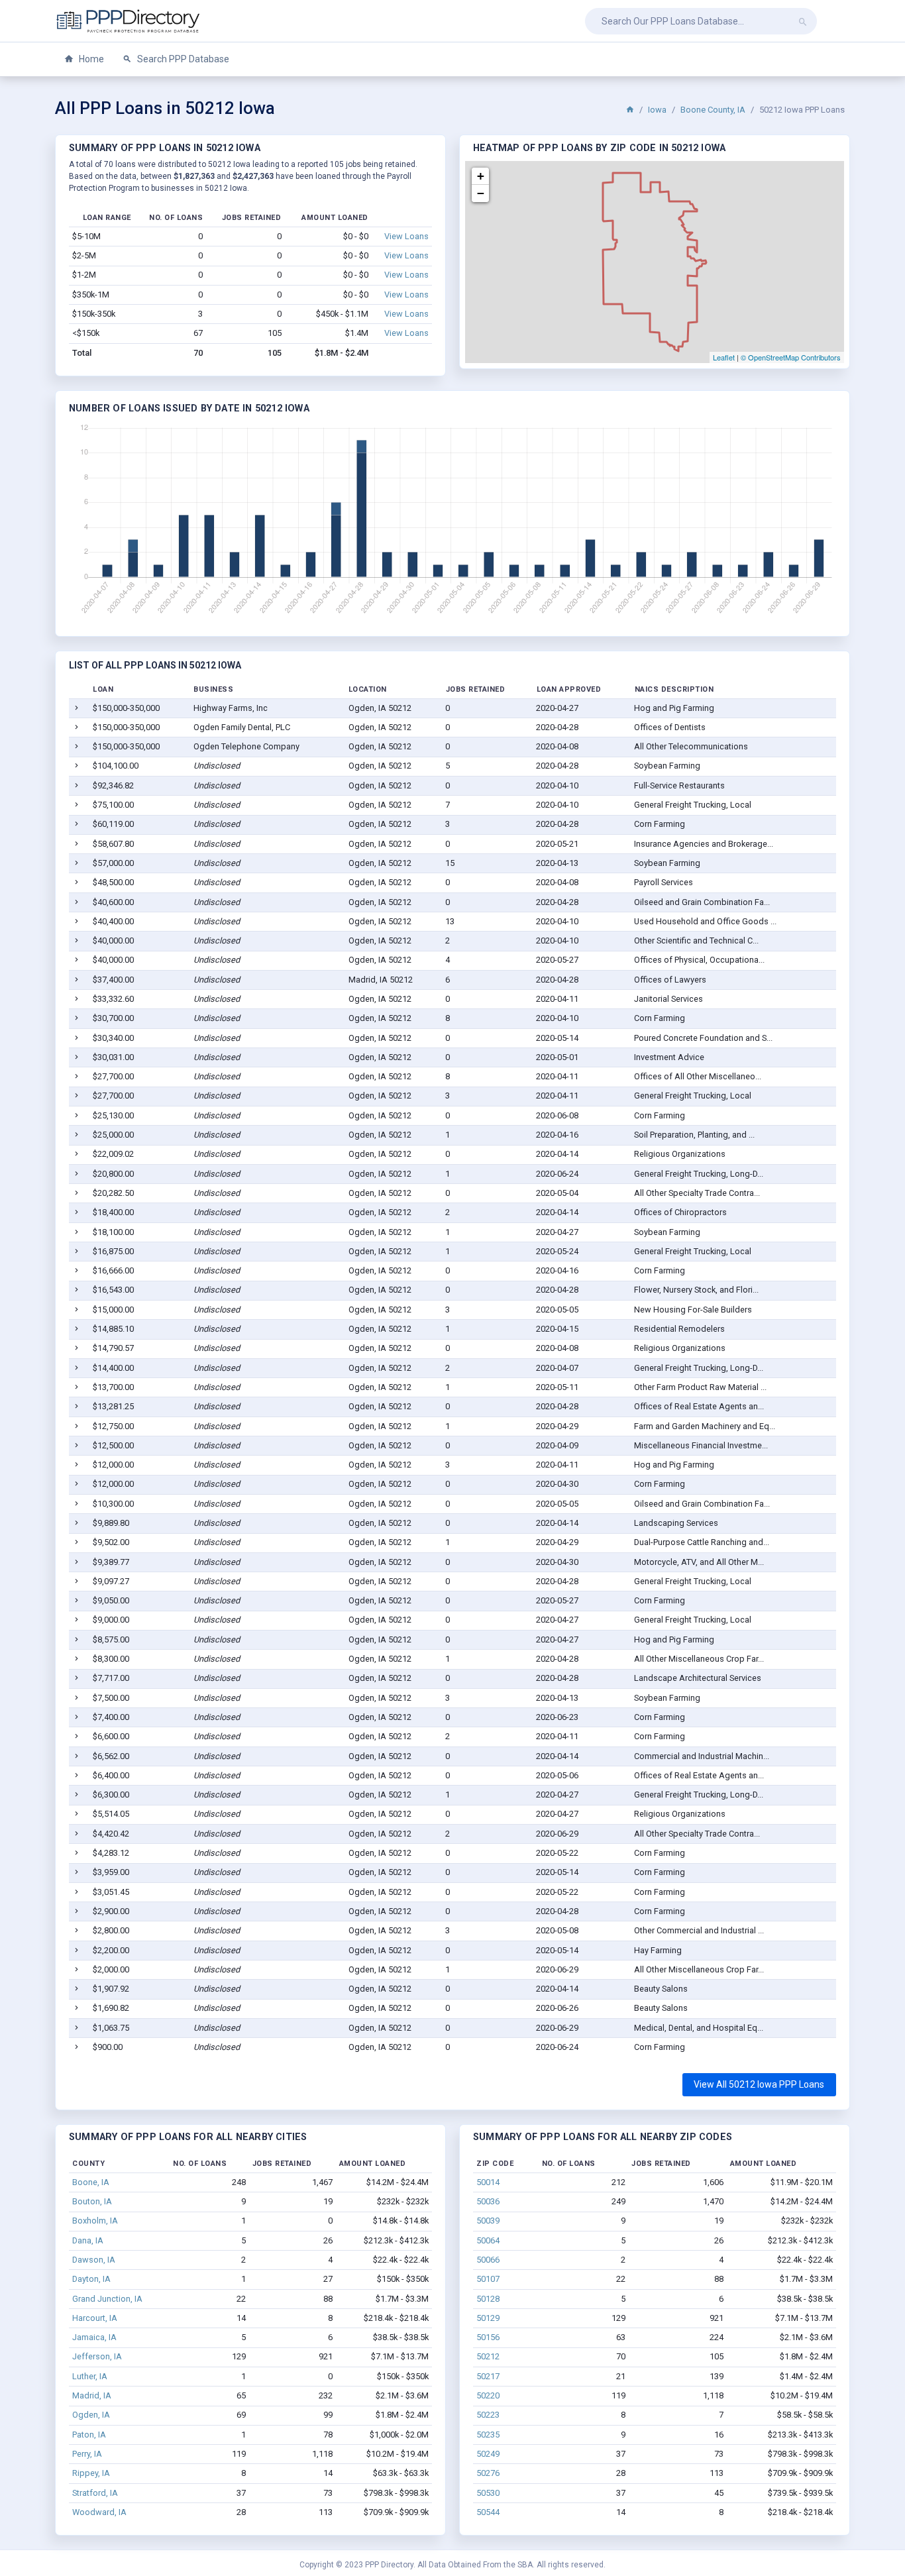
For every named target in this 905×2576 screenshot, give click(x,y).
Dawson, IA (94, 2260)
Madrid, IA (92, 2395)
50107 (488, 2279)
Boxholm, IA (95, 2221)
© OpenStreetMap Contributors (791, 357)
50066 (488, 2260)
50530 (488, 2493)
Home (90, 59)
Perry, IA (87, 2454)
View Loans (406, 236)
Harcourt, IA (95, 2318)
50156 (488, 2337)
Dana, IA (88, 2240)
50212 (488, 2356)
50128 (488, 2299)
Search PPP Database (182, 59)
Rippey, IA (91, 2473)
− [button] (481, 193)
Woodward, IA (99, 2512)
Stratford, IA (95, 2493)
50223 (488, 2415)
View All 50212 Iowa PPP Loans (759, 2084)
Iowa (657, 110)
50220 (488, 2395)
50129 (488, 2318)
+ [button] (481, 176)
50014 (488, 2182)
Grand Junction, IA (107, 2299)
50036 (488, 2201)
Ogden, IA (91, 2415)
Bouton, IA (92, 2201)
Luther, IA (90, 2376)
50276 (488, 2473)
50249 (488, 2454)
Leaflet (724, 357)
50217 (488, 2376)
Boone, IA (91, 2182)
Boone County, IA (713, 110)
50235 (488, 2435)
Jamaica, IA (94, 2337)
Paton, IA (89, 2435)
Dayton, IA (91, 2279)
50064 (488, 2240)
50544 (488, 2512)
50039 (488, 2221)
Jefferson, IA (97, 2356)
